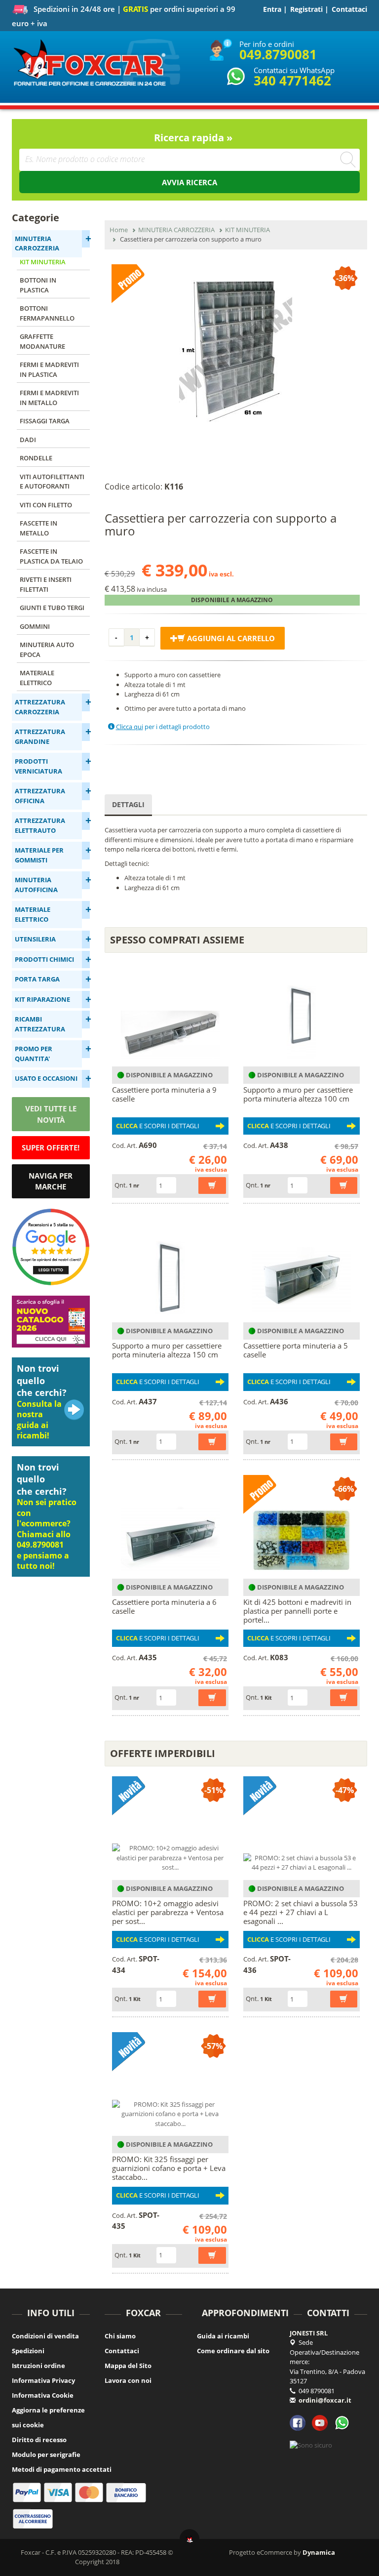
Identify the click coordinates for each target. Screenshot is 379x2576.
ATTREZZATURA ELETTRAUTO (40, 825)
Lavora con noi (128, 2380)
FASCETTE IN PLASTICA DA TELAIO (51, 556)
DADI (28, 440)
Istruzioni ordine (38, 2366)
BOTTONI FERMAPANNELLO (47, 313)
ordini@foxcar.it (325, 2400)
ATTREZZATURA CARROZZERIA (40, 707)
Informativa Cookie (43, 2395)
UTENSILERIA (35, 939)
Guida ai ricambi (223, 2336)
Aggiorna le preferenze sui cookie (48, 2417)
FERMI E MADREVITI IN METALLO (49, 398)
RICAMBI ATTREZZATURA (40, 1024)
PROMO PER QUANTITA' (34, 1054)
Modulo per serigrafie (46, 2454)
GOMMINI (35, 626)
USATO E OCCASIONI (46, 1078)
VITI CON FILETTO (46, 505)
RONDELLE (36, 458)
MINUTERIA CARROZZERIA (37, 244)
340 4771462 (292, 81)
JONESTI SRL (309, 2333)
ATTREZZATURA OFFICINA (40, 796)
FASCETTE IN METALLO (38, 528)
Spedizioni (28, 2351)
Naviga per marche (51, 1181)
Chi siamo (120, 2336)
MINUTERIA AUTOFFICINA (36, 885)
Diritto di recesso (39, 2440)
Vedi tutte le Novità (51, 1114)
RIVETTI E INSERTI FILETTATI (46, 584)
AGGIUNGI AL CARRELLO (230, 638)
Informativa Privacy (43, 2380)
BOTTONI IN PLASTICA (38, 285)
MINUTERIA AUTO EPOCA (47, 650)
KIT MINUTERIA (43, 262)
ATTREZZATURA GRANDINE (40, 736)
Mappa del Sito (128, 2366)
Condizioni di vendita (45, 2336)
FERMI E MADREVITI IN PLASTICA (49, 369)
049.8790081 (278, 54)
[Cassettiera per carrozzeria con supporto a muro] (236, 351)
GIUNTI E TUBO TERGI (52, 608)
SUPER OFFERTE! (51, 1147)
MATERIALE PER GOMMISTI (39, 855)
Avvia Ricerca (189, 182)
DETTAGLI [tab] (128, 804)
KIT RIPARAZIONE (42, 999)
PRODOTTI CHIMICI (44, 959)
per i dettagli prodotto (163, 727)
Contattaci (349, 9)
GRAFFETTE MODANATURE (42, 341)
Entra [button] (272, 9)
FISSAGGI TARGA (45, 421)
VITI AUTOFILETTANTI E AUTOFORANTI (52, 482)
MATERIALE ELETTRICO (37, 678)
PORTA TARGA (37, 979)
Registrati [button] (306, 9)
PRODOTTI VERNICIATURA (38, 766)
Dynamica (319, 2552)
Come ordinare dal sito (233, 2351)
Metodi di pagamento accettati (62, 2469)
